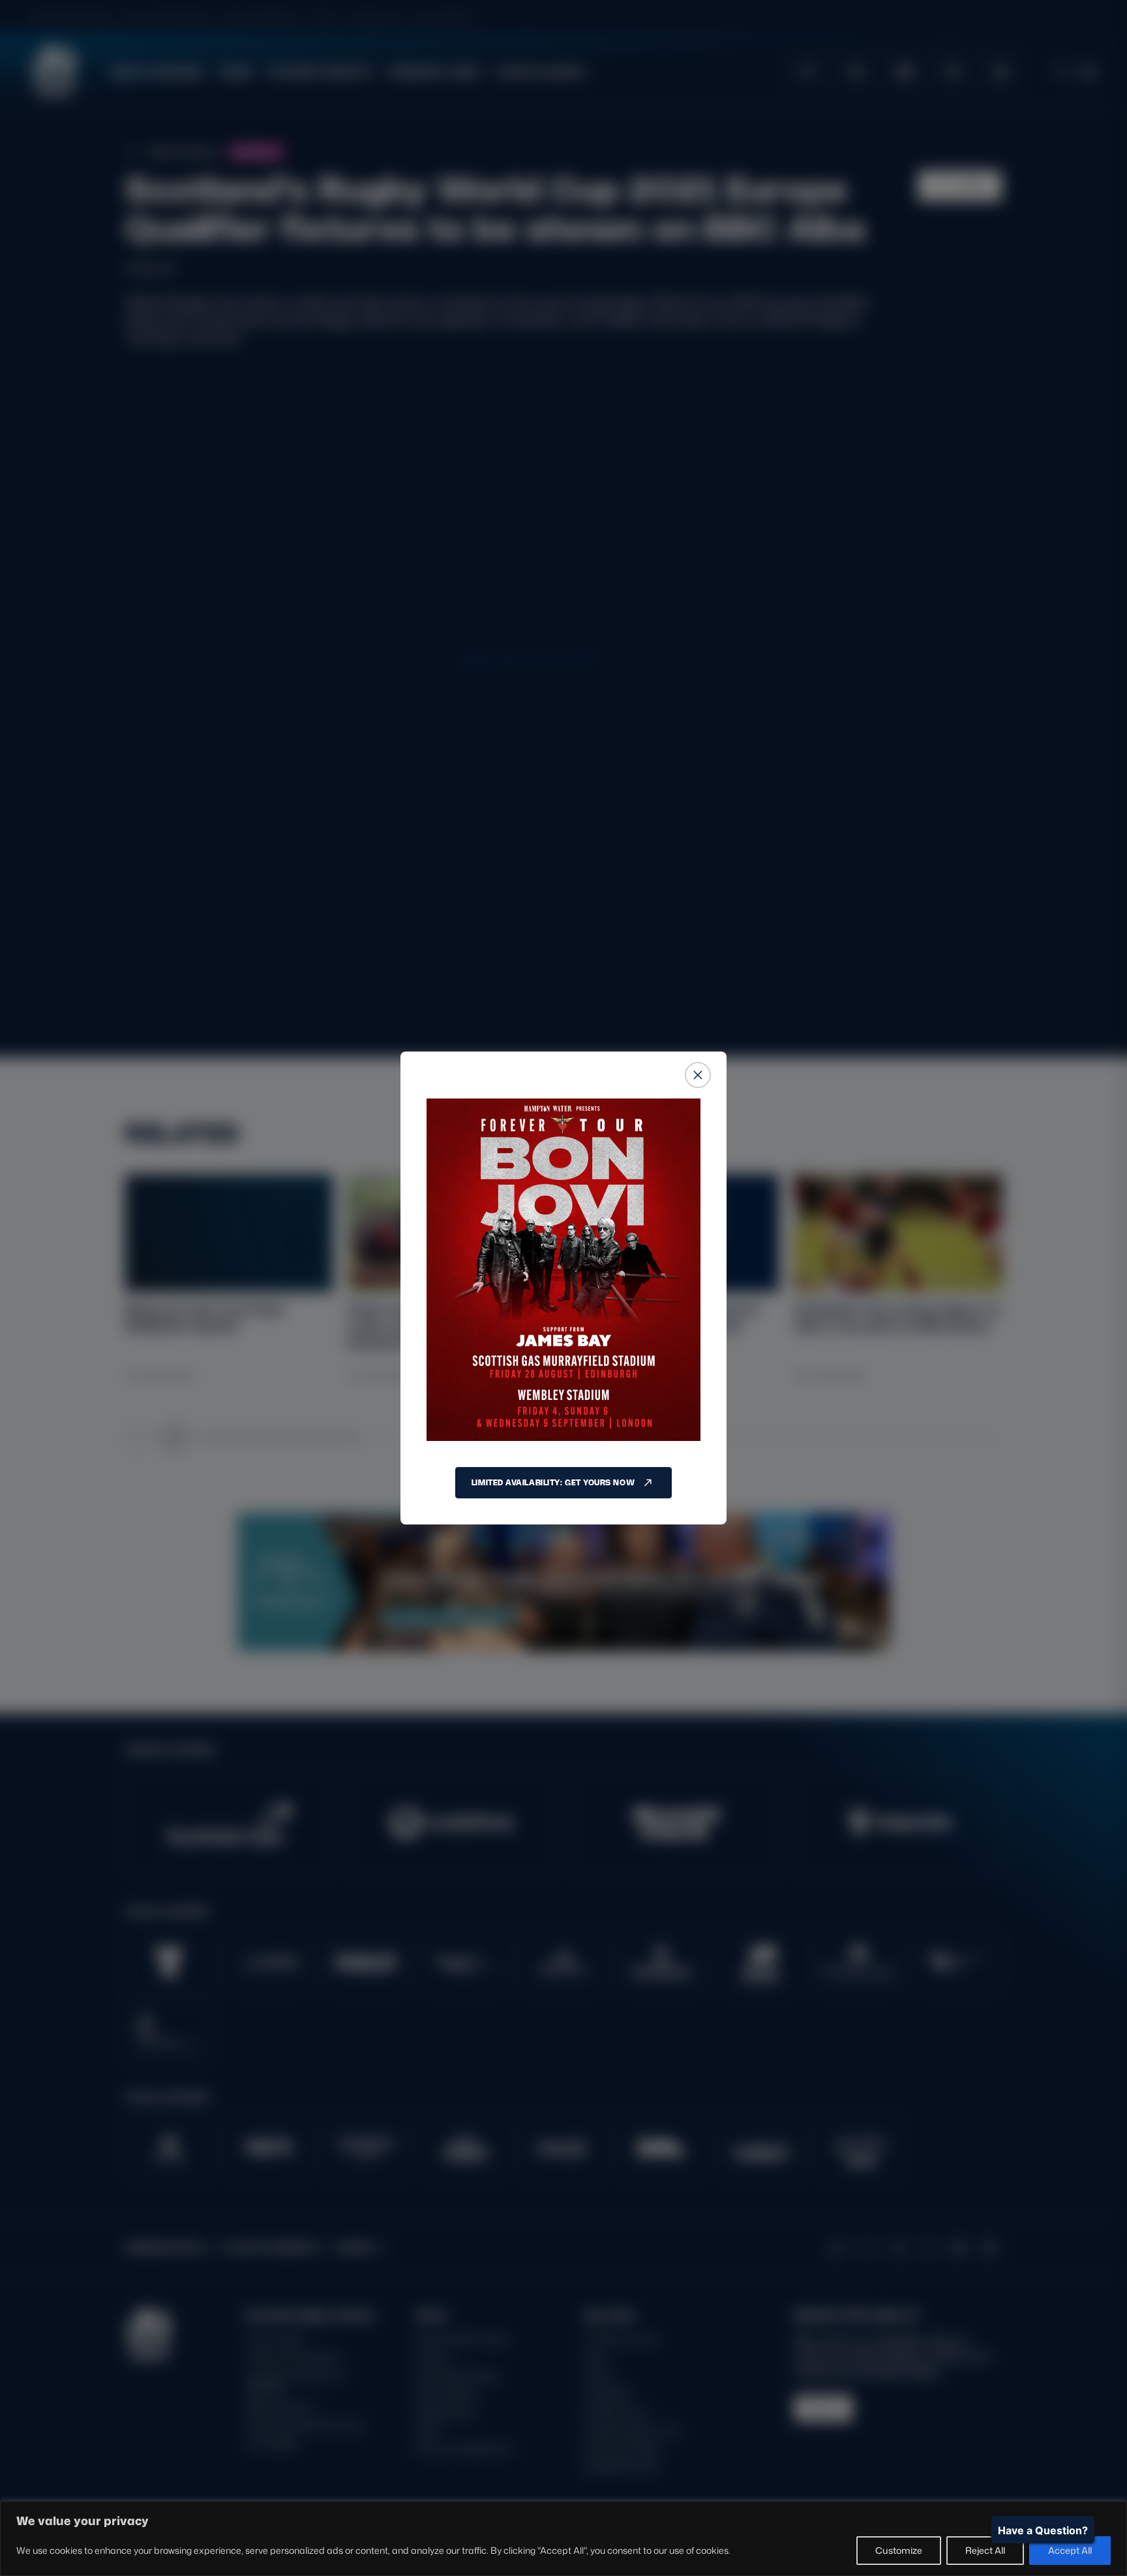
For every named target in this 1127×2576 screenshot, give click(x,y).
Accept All (1070, 2550)
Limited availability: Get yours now (553, 1482)
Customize (899, 2550)
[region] (563, 2538)
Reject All (985, 2550)
